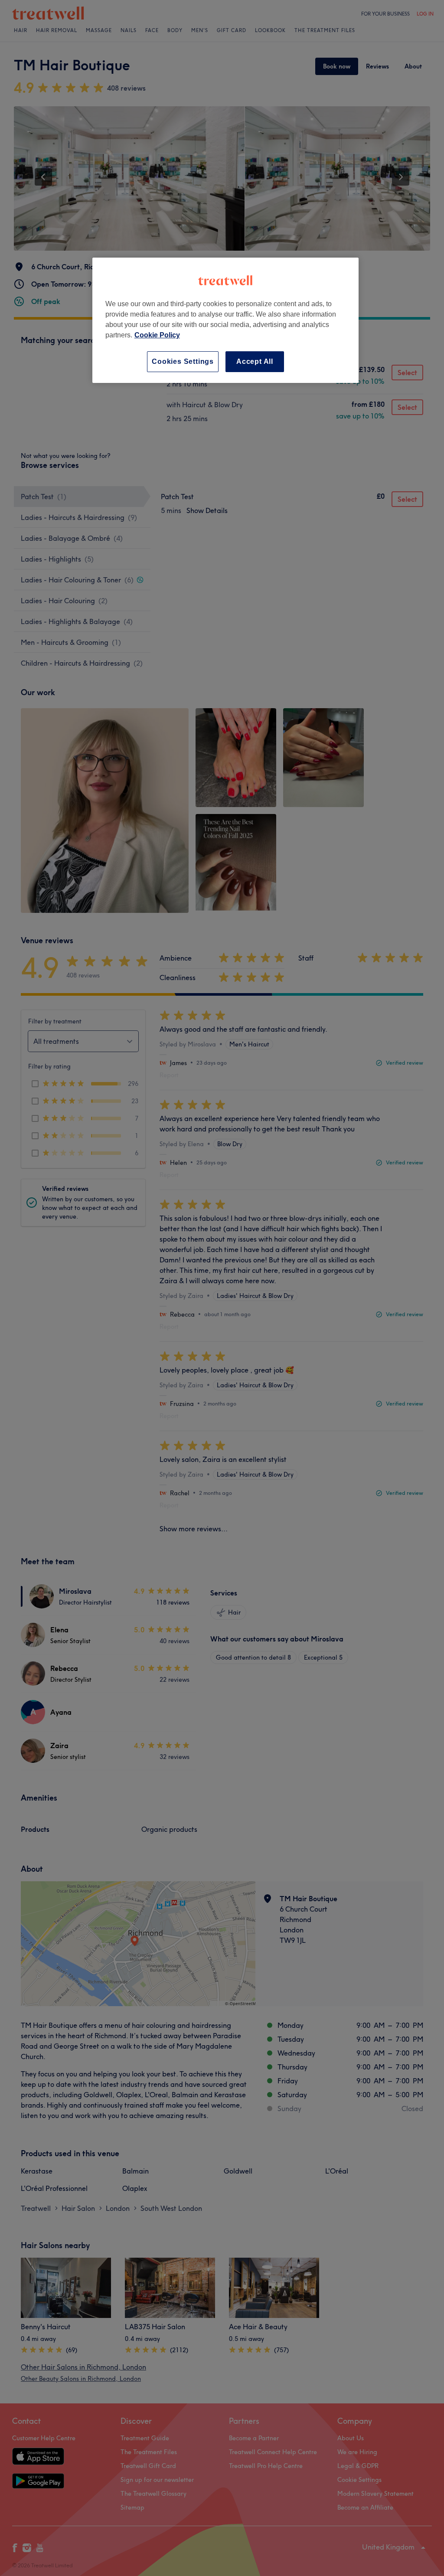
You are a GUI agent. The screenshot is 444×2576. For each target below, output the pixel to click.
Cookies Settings (183, 361)
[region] (225, 320)
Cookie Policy (157, 335)
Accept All (255, 361)
